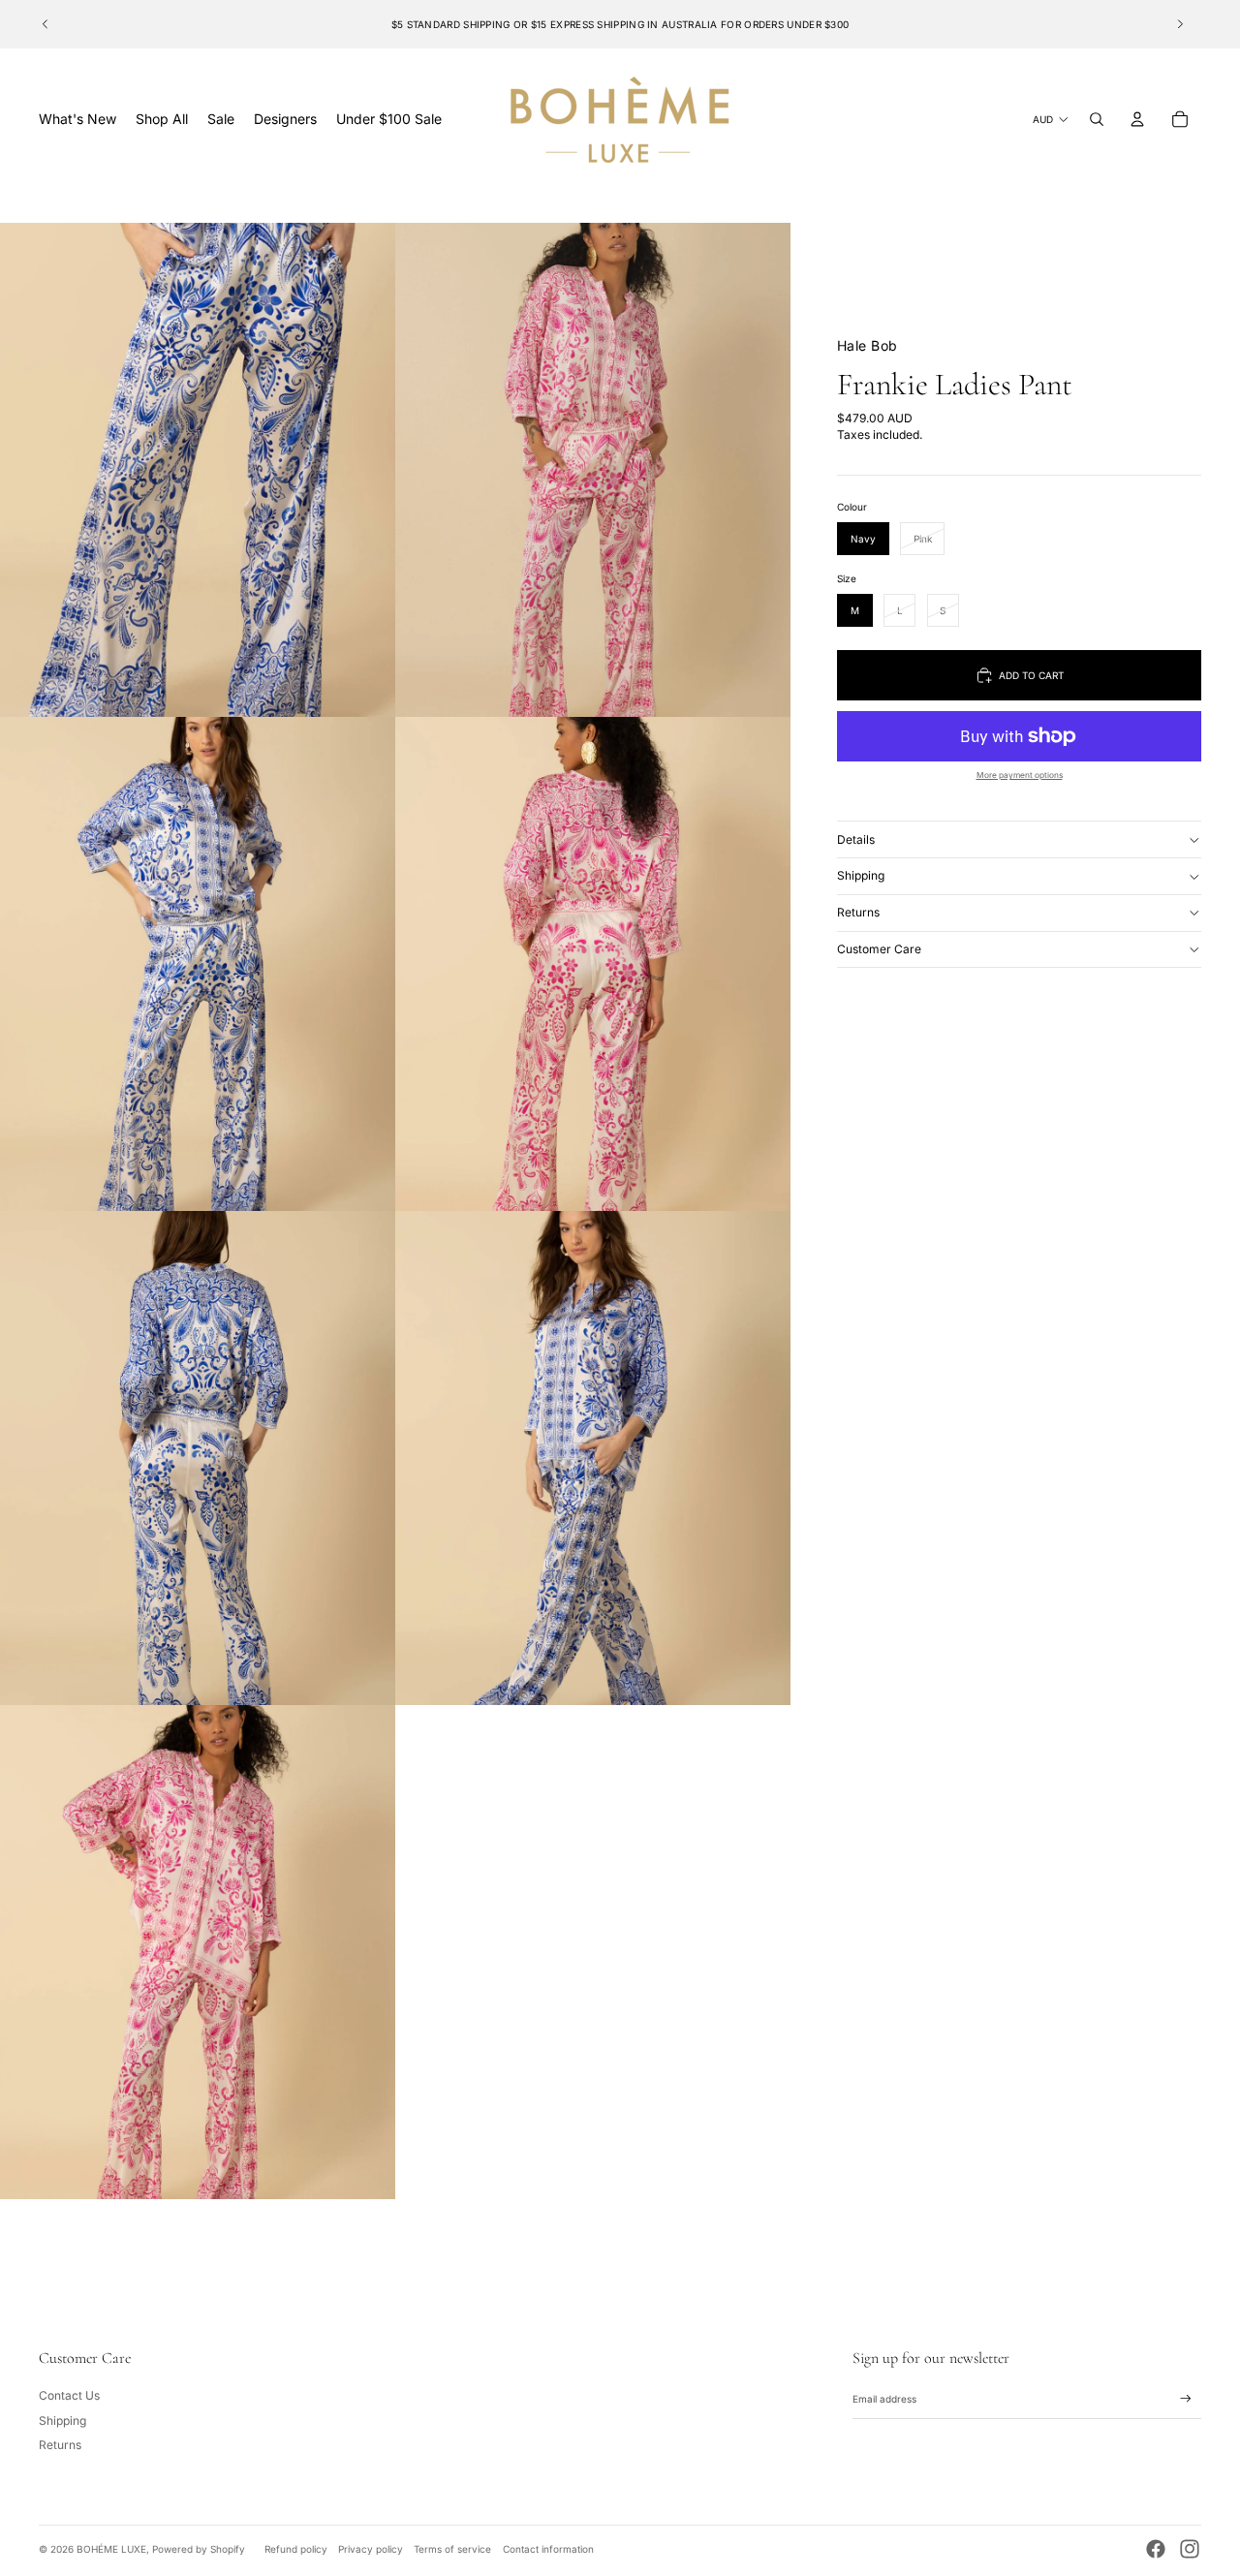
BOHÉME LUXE (111, 2549)
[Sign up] (1186, 2399)
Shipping (861, 875)
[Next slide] (1180, 24)
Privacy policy (371, 2549)
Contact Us (69, 2395)
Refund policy (296, 2549)
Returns (858, 912)
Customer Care (879, 949)
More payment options (1020, 775)
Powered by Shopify (199, 2549)
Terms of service (452, 2549)
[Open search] (1097, 119)
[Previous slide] (46, 24)
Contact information (548, 2549)
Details (856, 839)
